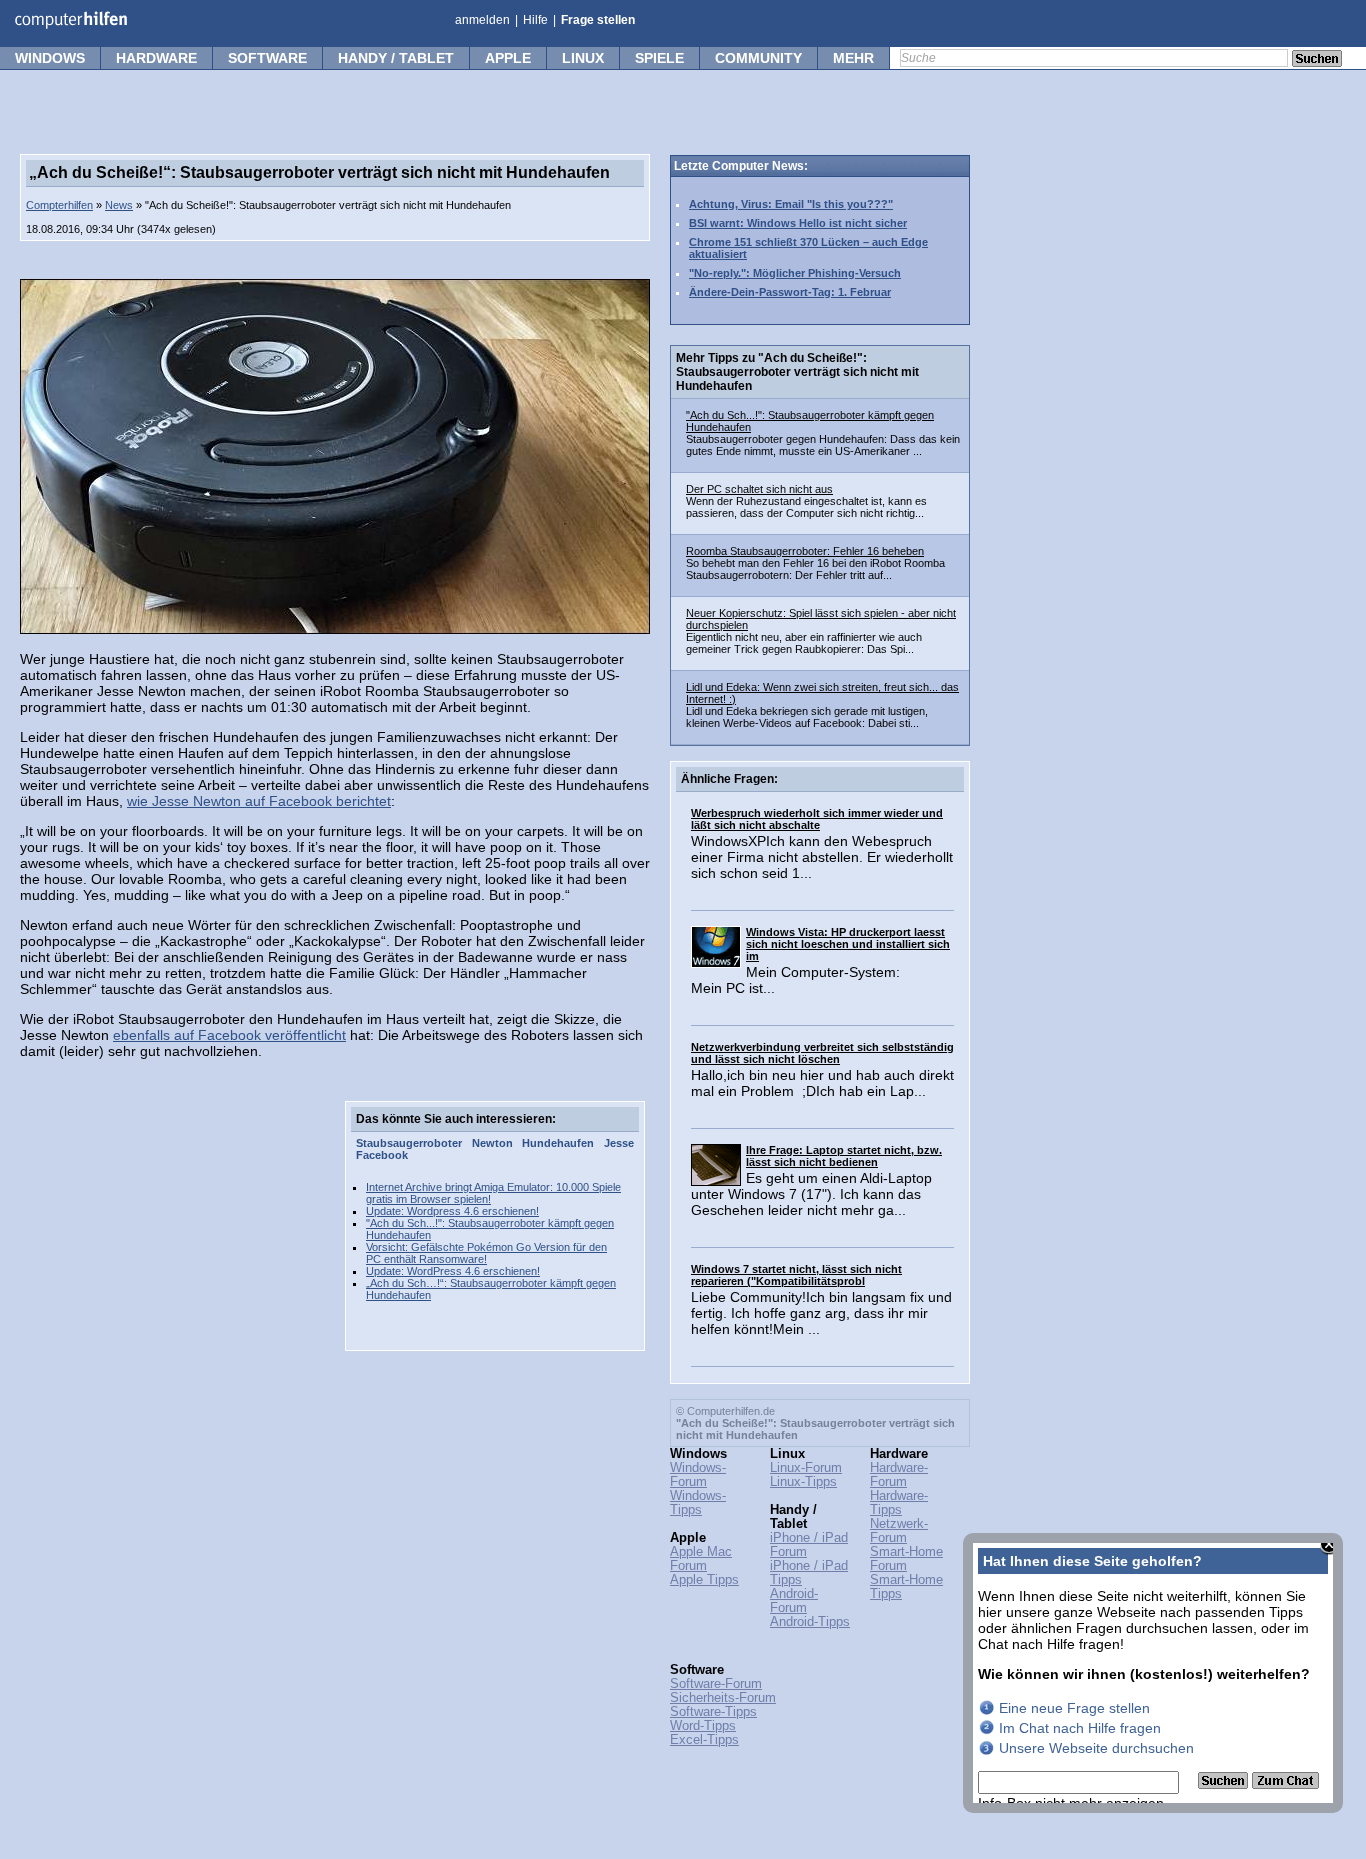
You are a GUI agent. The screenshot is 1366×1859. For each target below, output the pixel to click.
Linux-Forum (806, 1468)
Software (267, 58)
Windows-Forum (698, 1475)
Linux (583, 58)
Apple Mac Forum (701, 1559)
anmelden (482, 20)
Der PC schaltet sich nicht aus (759, 489)
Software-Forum (716, 1684)
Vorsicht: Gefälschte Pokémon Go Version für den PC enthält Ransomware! (486, 1253)
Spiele (659, 58)
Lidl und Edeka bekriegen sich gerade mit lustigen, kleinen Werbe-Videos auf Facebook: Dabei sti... (807, 717)
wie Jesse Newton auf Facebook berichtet (259, 801)
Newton (492, 1143)
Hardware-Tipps (899, 1503)
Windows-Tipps (698, 1503)
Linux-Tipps (803, 1482)
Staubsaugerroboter (409, 1143)
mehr (853, 58)
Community (758, 58)
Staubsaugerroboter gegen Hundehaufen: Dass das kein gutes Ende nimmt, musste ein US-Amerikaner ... (823, 445)
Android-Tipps (810, 1622)
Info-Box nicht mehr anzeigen (1071, 1803)
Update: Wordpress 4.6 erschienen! (452, 1211)
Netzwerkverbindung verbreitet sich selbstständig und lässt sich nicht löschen (822, 1053)
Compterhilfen (59, 205)
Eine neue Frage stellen (1074, 1708)
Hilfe (535, 20)
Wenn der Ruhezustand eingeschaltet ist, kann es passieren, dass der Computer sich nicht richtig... (806, 507)
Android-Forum (794, 1601)
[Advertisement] (170, 1401)
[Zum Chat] (1285, 1784)
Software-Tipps (713, 1712)
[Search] (1317, 60)
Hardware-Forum (899, 1475)
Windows (50, 58)
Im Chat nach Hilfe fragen (1080, 1728)
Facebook (382, 1155)
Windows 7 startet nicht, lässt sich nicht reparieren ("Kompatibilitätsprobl (796, 1275)
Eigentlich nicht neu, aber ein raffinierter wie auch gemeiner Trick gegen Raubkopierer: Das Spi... (804, 643)
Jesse (619, 1143)
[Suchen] (1225, 1784)
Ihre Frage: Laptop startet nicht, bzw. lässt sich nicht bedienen (844, 1156)
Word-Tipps (703, 1726)
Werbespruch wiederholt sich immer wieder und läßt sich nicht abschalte (817, 819)
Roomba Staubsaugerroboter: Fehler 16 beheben (805, 551)
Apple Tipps (704, 1580)
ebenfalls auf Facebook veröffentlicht (229, 1035)
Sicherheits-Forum (723, 1698)
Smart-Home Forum (906, 1559)
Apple (508, 58)
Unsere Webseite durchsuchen (1096, 1748)
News (119, 205)
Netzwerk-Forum (899, 1531)
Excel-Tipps (704, 1740)
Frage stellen (598, 20)
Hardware (156, 58)
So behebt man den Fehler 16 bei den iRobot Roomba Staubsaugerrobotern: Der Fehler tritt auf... (815, 569)
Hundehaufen (558, 1143)
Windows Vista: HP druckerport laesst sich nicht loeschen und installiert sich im (848, 944)
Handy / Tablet (396, 58)
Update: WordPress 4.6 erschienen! (453, 1271)
